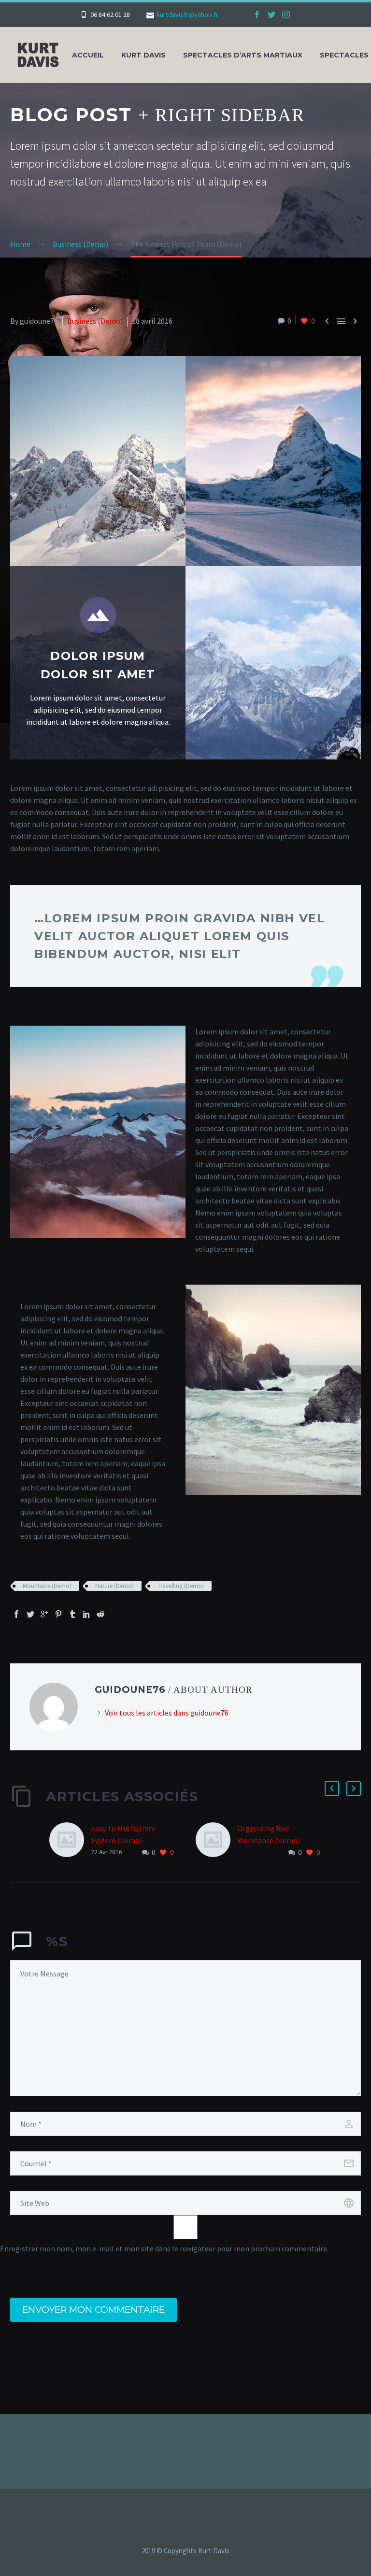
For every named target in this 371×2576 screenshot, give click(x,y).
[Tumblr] (72, 1614)
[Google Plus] (44, 1614)
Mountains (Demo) (47, 1586)
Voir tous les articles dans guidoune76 (167, 1713)
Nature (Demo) (114, 1586)
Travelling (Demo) (181, 1586)
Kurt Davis (143, 55)
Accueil (88, 55)
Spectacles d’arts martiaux (243, 55)
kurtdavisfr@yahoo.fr (187, 14)
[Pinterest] (58, 1614)
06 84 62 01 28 (110, 14)
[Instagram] (286, 14)
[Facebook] (257, 14)
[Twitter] (271, 14)
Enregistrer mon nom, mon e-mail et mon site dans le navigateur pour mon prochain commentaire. (164, 2248)
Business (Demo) (95, 321)
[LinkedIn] (86, 1614)
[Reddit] (100, 1614)
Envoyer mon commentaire (93, 2310)
